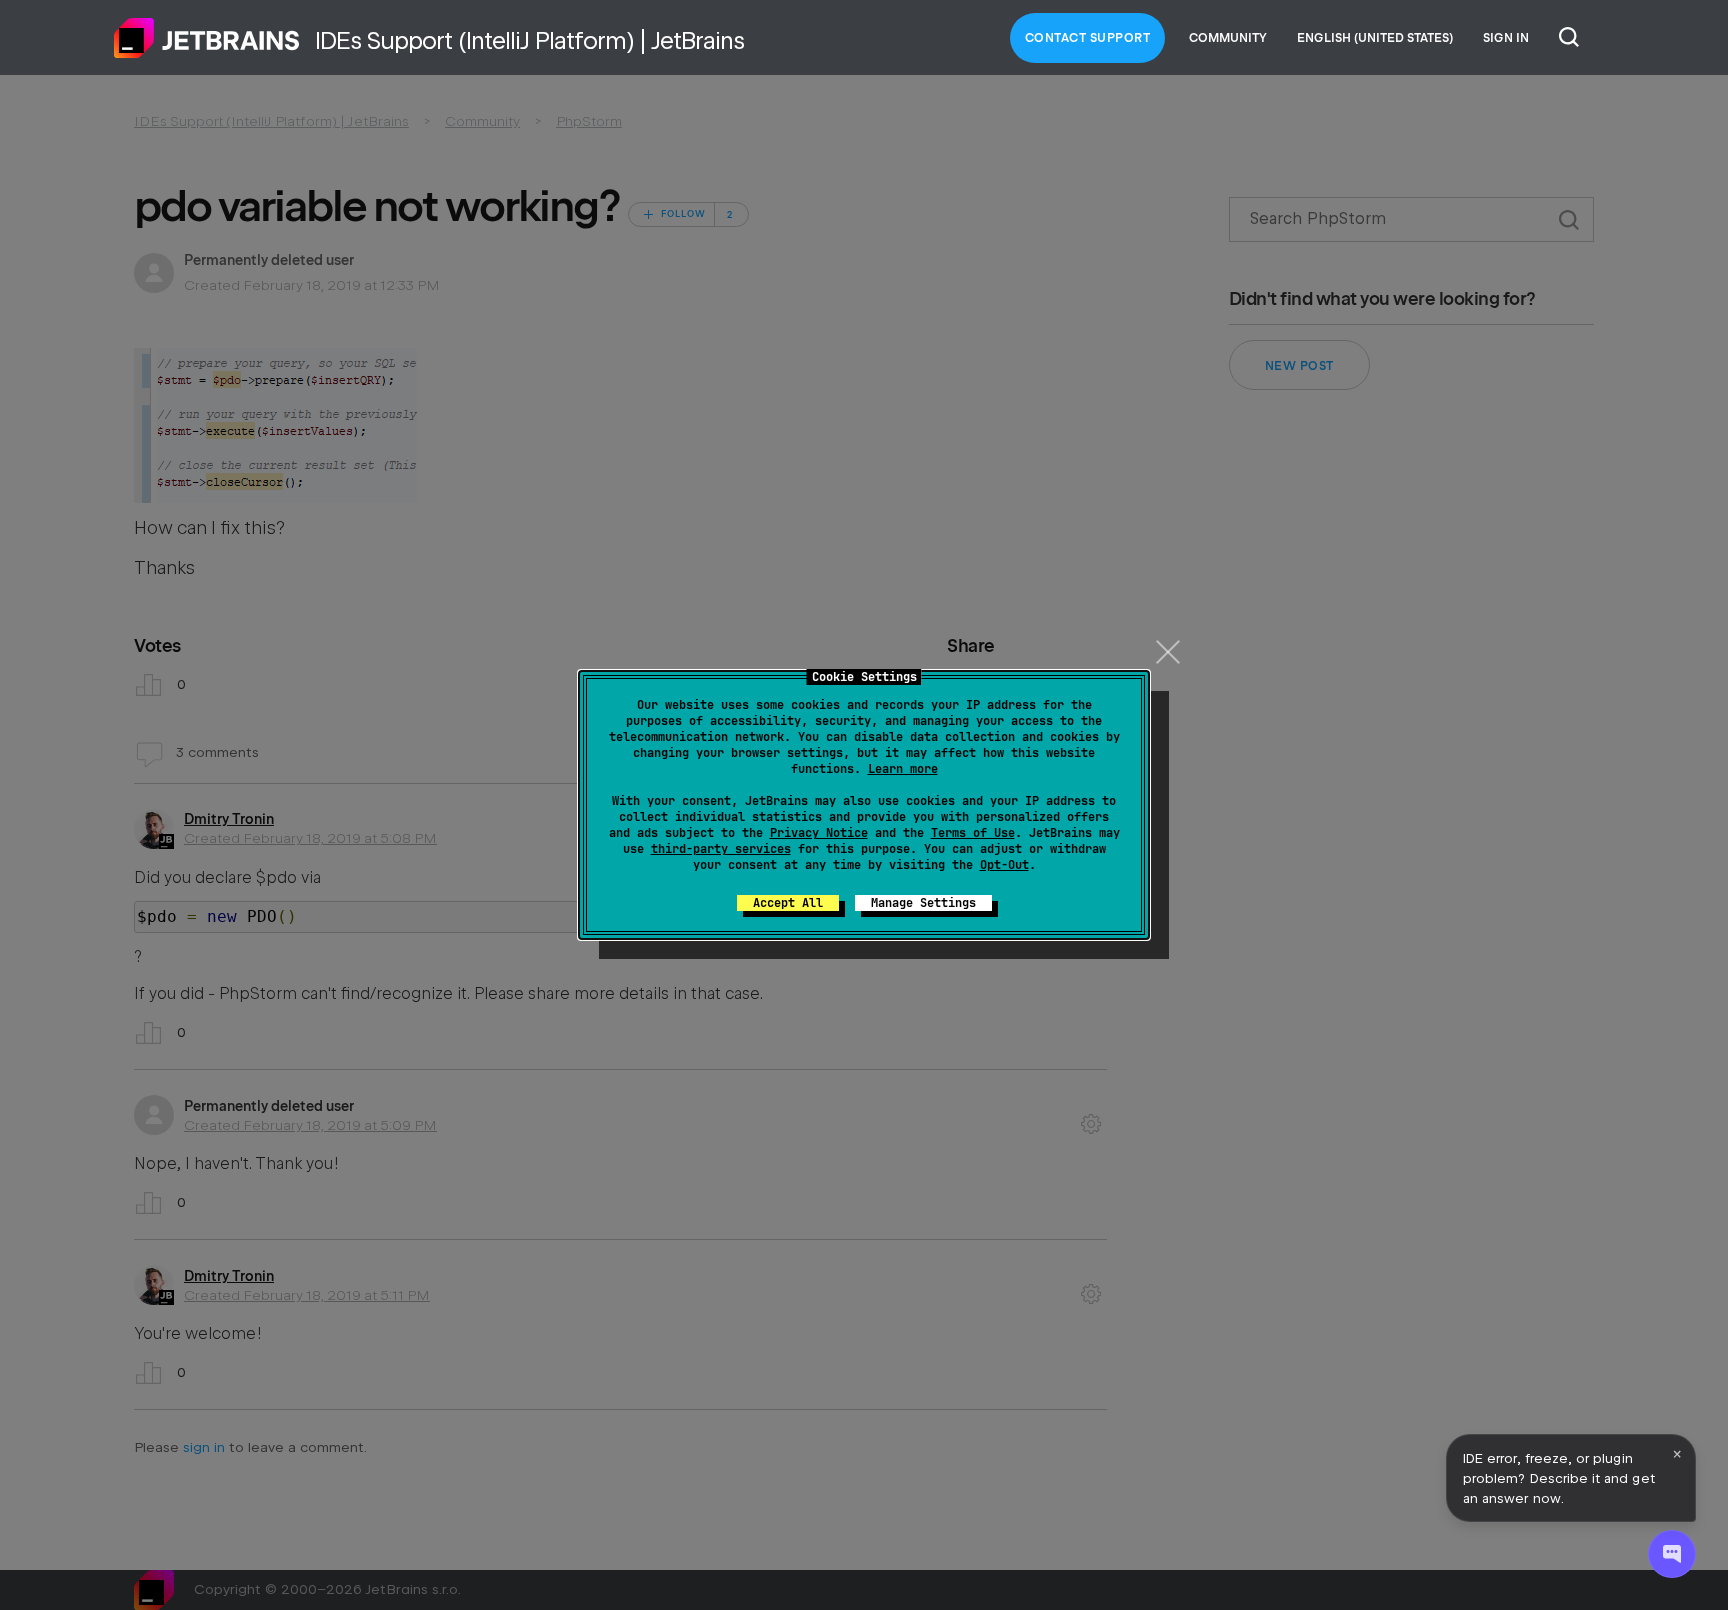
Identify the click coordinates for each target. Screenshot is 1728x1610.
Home (207, 38)
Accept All (788, 903)
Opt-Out (1004, 865)
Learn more (903, 769)
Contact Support (1088, 38)
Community (1228, 38)
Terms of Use (973, 833)
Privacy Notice (819, 833)
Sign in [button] (1506, 38)
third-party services (721, 849)
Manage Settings (923, 903)
